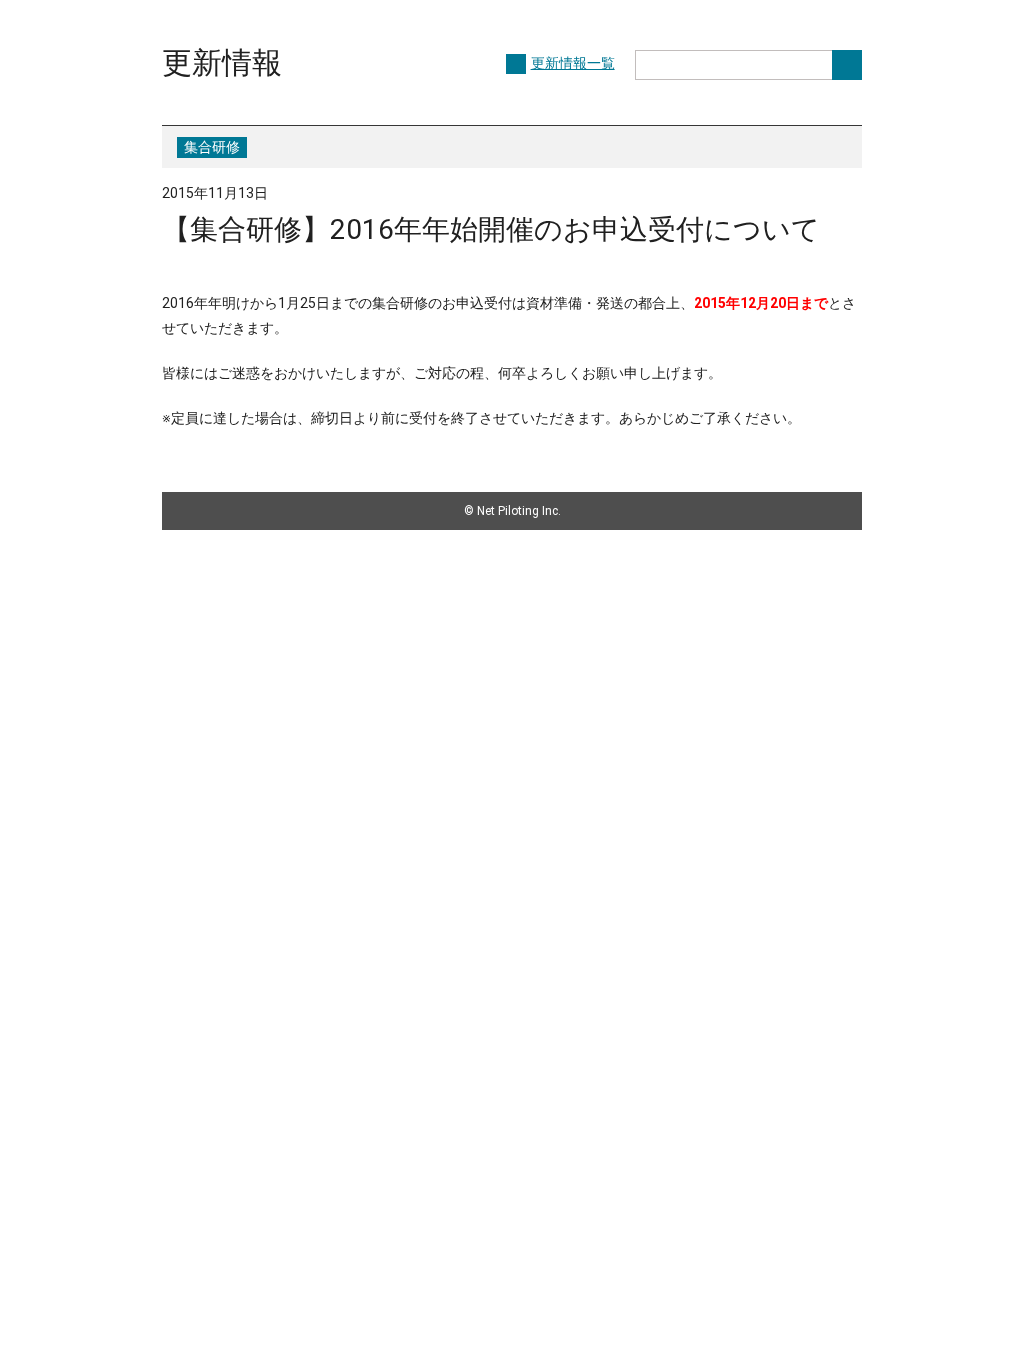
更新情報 (222, 62)
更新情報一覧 (573, 63)
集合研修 (212, 147)
